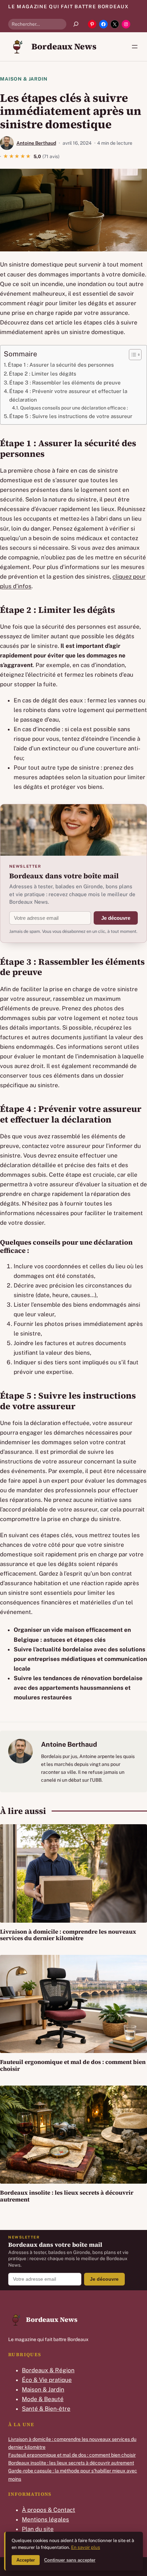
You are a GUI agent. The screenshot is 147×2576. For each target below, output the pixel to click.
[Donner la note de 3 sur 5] (17, 156)
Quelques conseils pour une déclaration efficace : (74, 408)
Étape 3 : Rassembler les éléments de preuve (65, 382)
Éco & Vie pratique (47, 2380)
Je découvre (116, 918)
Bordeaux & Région (48, 2370)
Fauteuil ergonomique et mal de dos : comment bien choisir (73, 2065)
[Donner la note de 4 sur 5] (23, 156)
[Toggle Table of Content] (132, 355)
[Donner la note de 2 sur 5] (12, 156)
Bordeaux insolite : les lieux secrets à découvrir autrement (67, 2196)
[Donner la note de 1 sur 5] (6, 156)
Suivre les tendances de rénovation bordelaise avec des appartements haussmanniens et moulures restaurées (78, 1688)
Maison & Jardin (24, 79)
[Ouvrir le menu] (135, 47)
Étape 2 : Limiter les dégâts (43, 373)
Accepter (26, 2560)
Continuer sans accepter (70, 2560)
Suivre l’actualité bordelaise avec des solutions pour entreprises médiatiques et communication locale (80, 1659)
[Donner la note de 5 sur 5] (29, 156)
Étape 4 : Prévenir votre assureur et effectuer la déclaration (68, 395)
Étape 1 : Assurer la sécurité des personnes (61, 365)
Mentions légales (45, 2519)
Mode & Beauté (43, 2399)
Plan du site (38, 2529)
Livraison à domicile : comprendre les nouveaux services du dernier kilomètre (68, 1935)
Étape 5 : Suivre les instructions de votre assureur (71, 416)
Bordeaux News (64, 46)
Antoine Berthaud (36, 143)
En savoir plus (86, 2547)
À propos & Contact (49, 2510)
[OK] (76, 24)
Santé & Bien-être (46, 2409)
